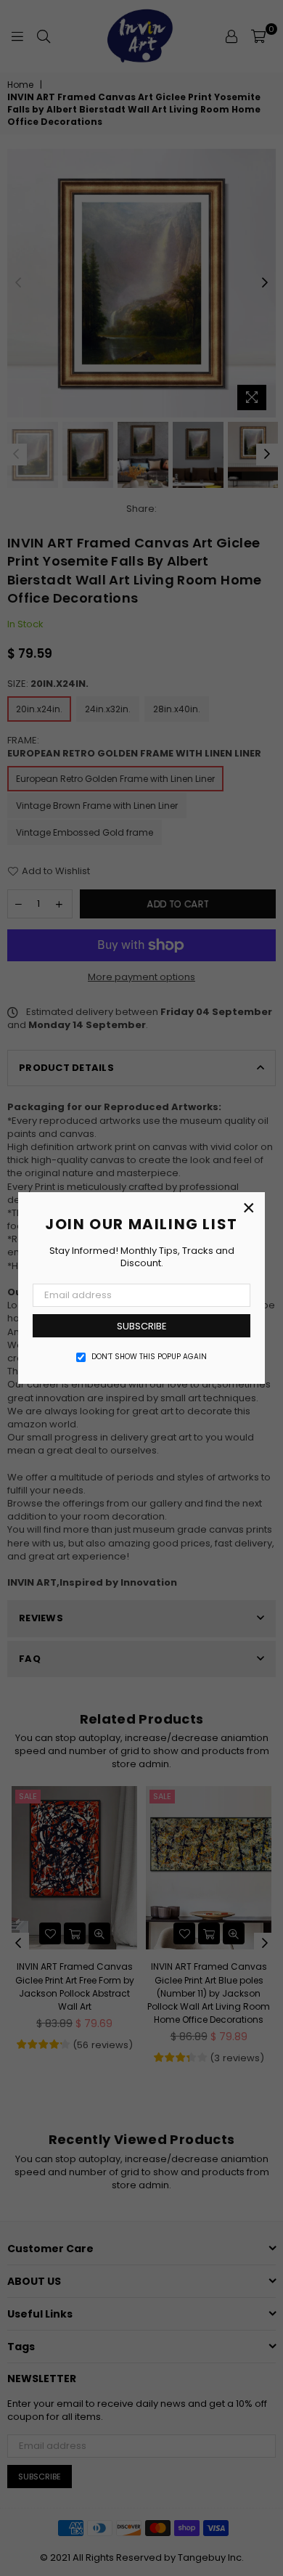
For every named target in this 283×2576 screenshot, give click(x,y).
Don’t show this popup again (149, 1357)
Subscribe (142, 1326)
